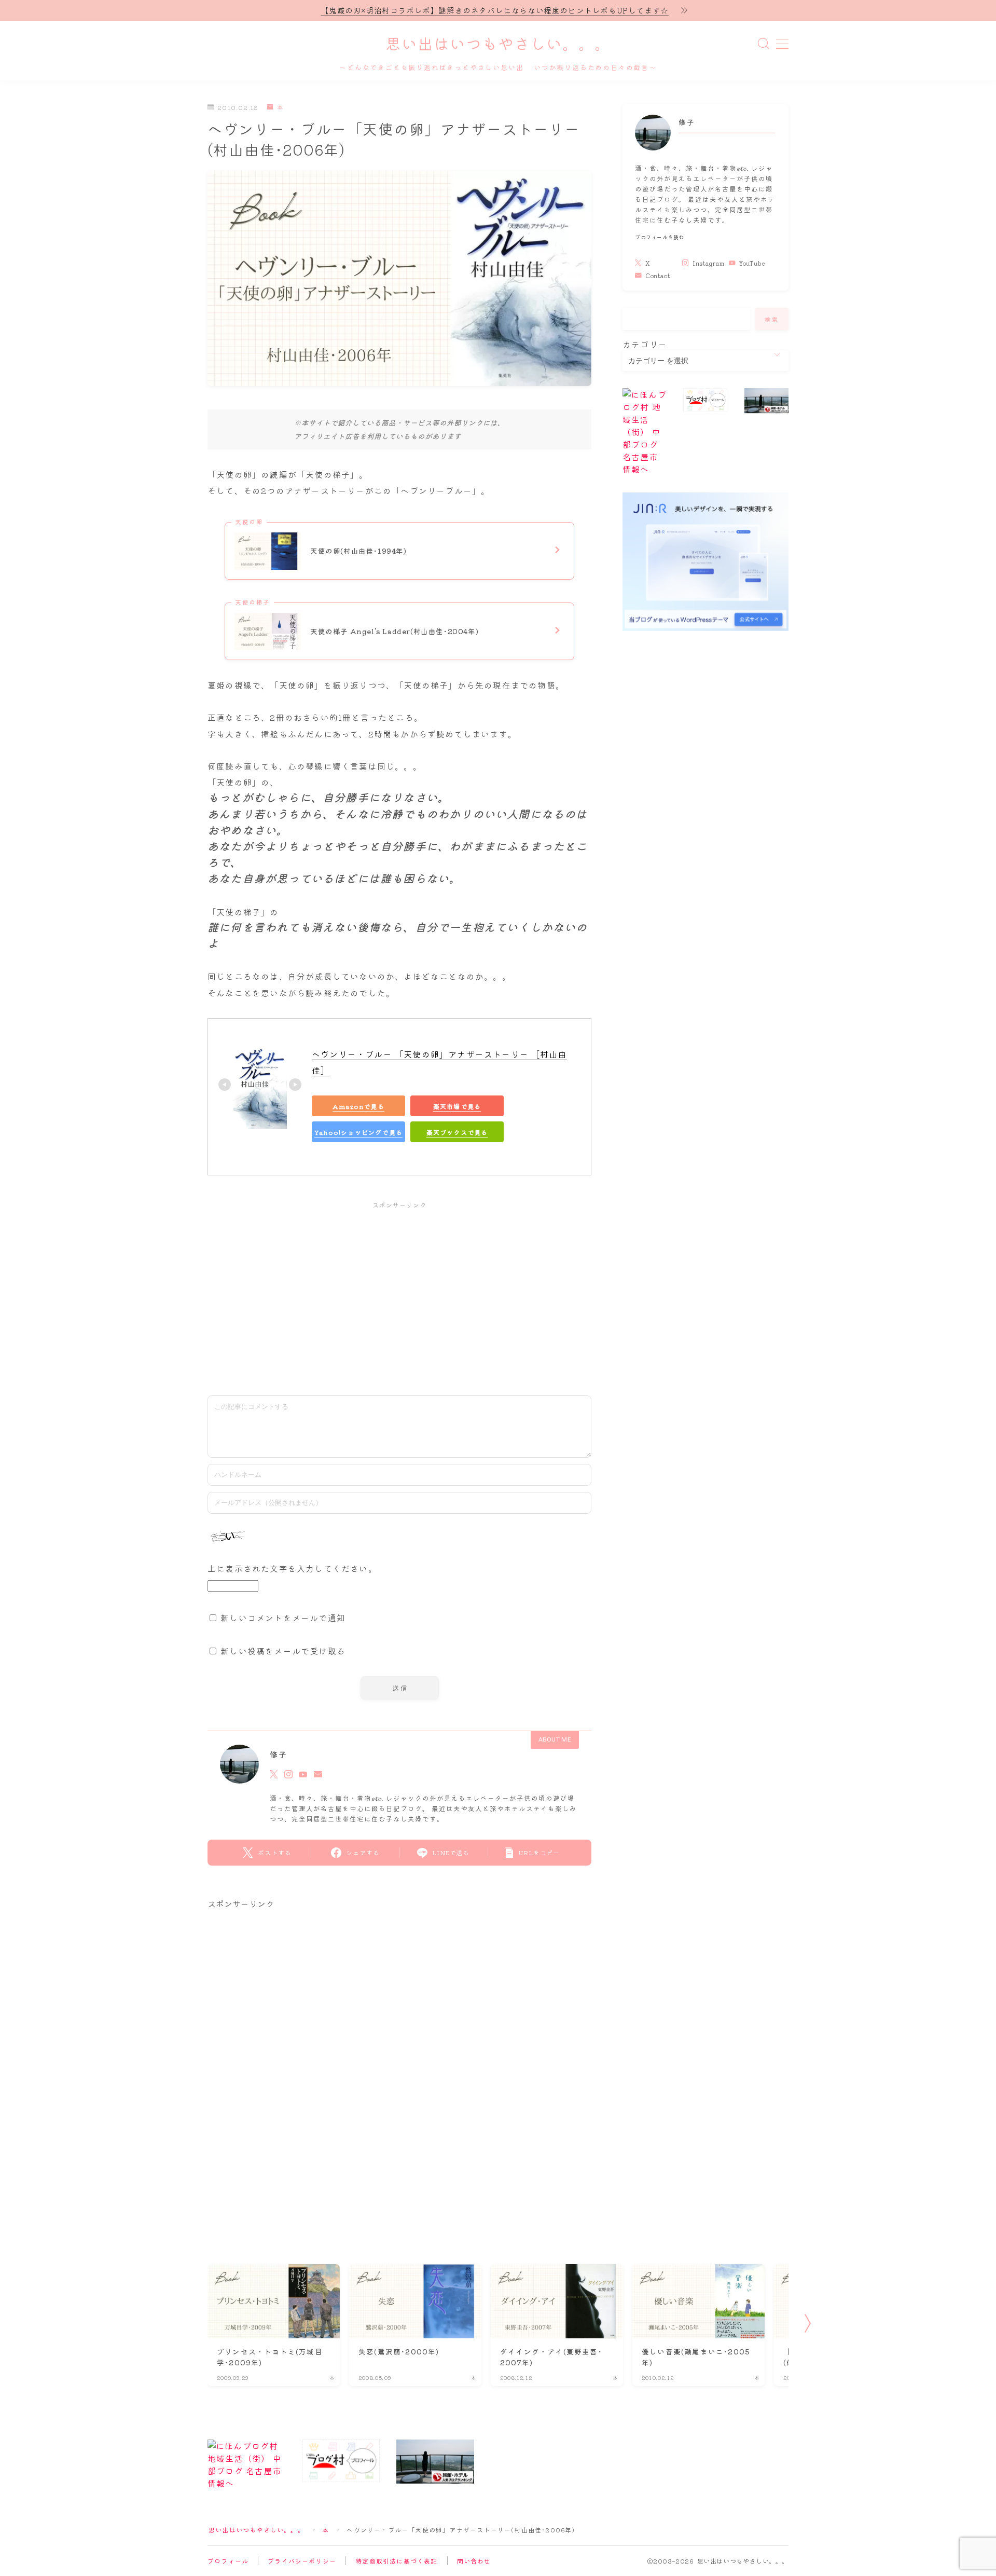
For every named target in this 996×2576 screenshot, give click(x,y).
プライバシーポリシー (302, 2561)
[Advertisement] (399, 1293)
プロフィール (228, 2561)
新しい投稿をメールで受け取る (283, 1651)
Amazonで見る (358, 1106)
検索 (772, 319)
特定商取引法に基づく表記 (396, 2561)
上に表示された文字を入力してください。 (292, 1568)
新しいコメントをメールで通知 (283, 1618)
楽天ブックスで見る (457, 1132)
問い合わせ (474, 2561)
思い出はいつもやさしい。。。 (498, 45)
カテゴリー (645, 344)
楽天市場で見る (457, 1106)
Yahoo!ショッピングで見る (358, 1132)
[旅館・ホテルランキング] (766, 401)
